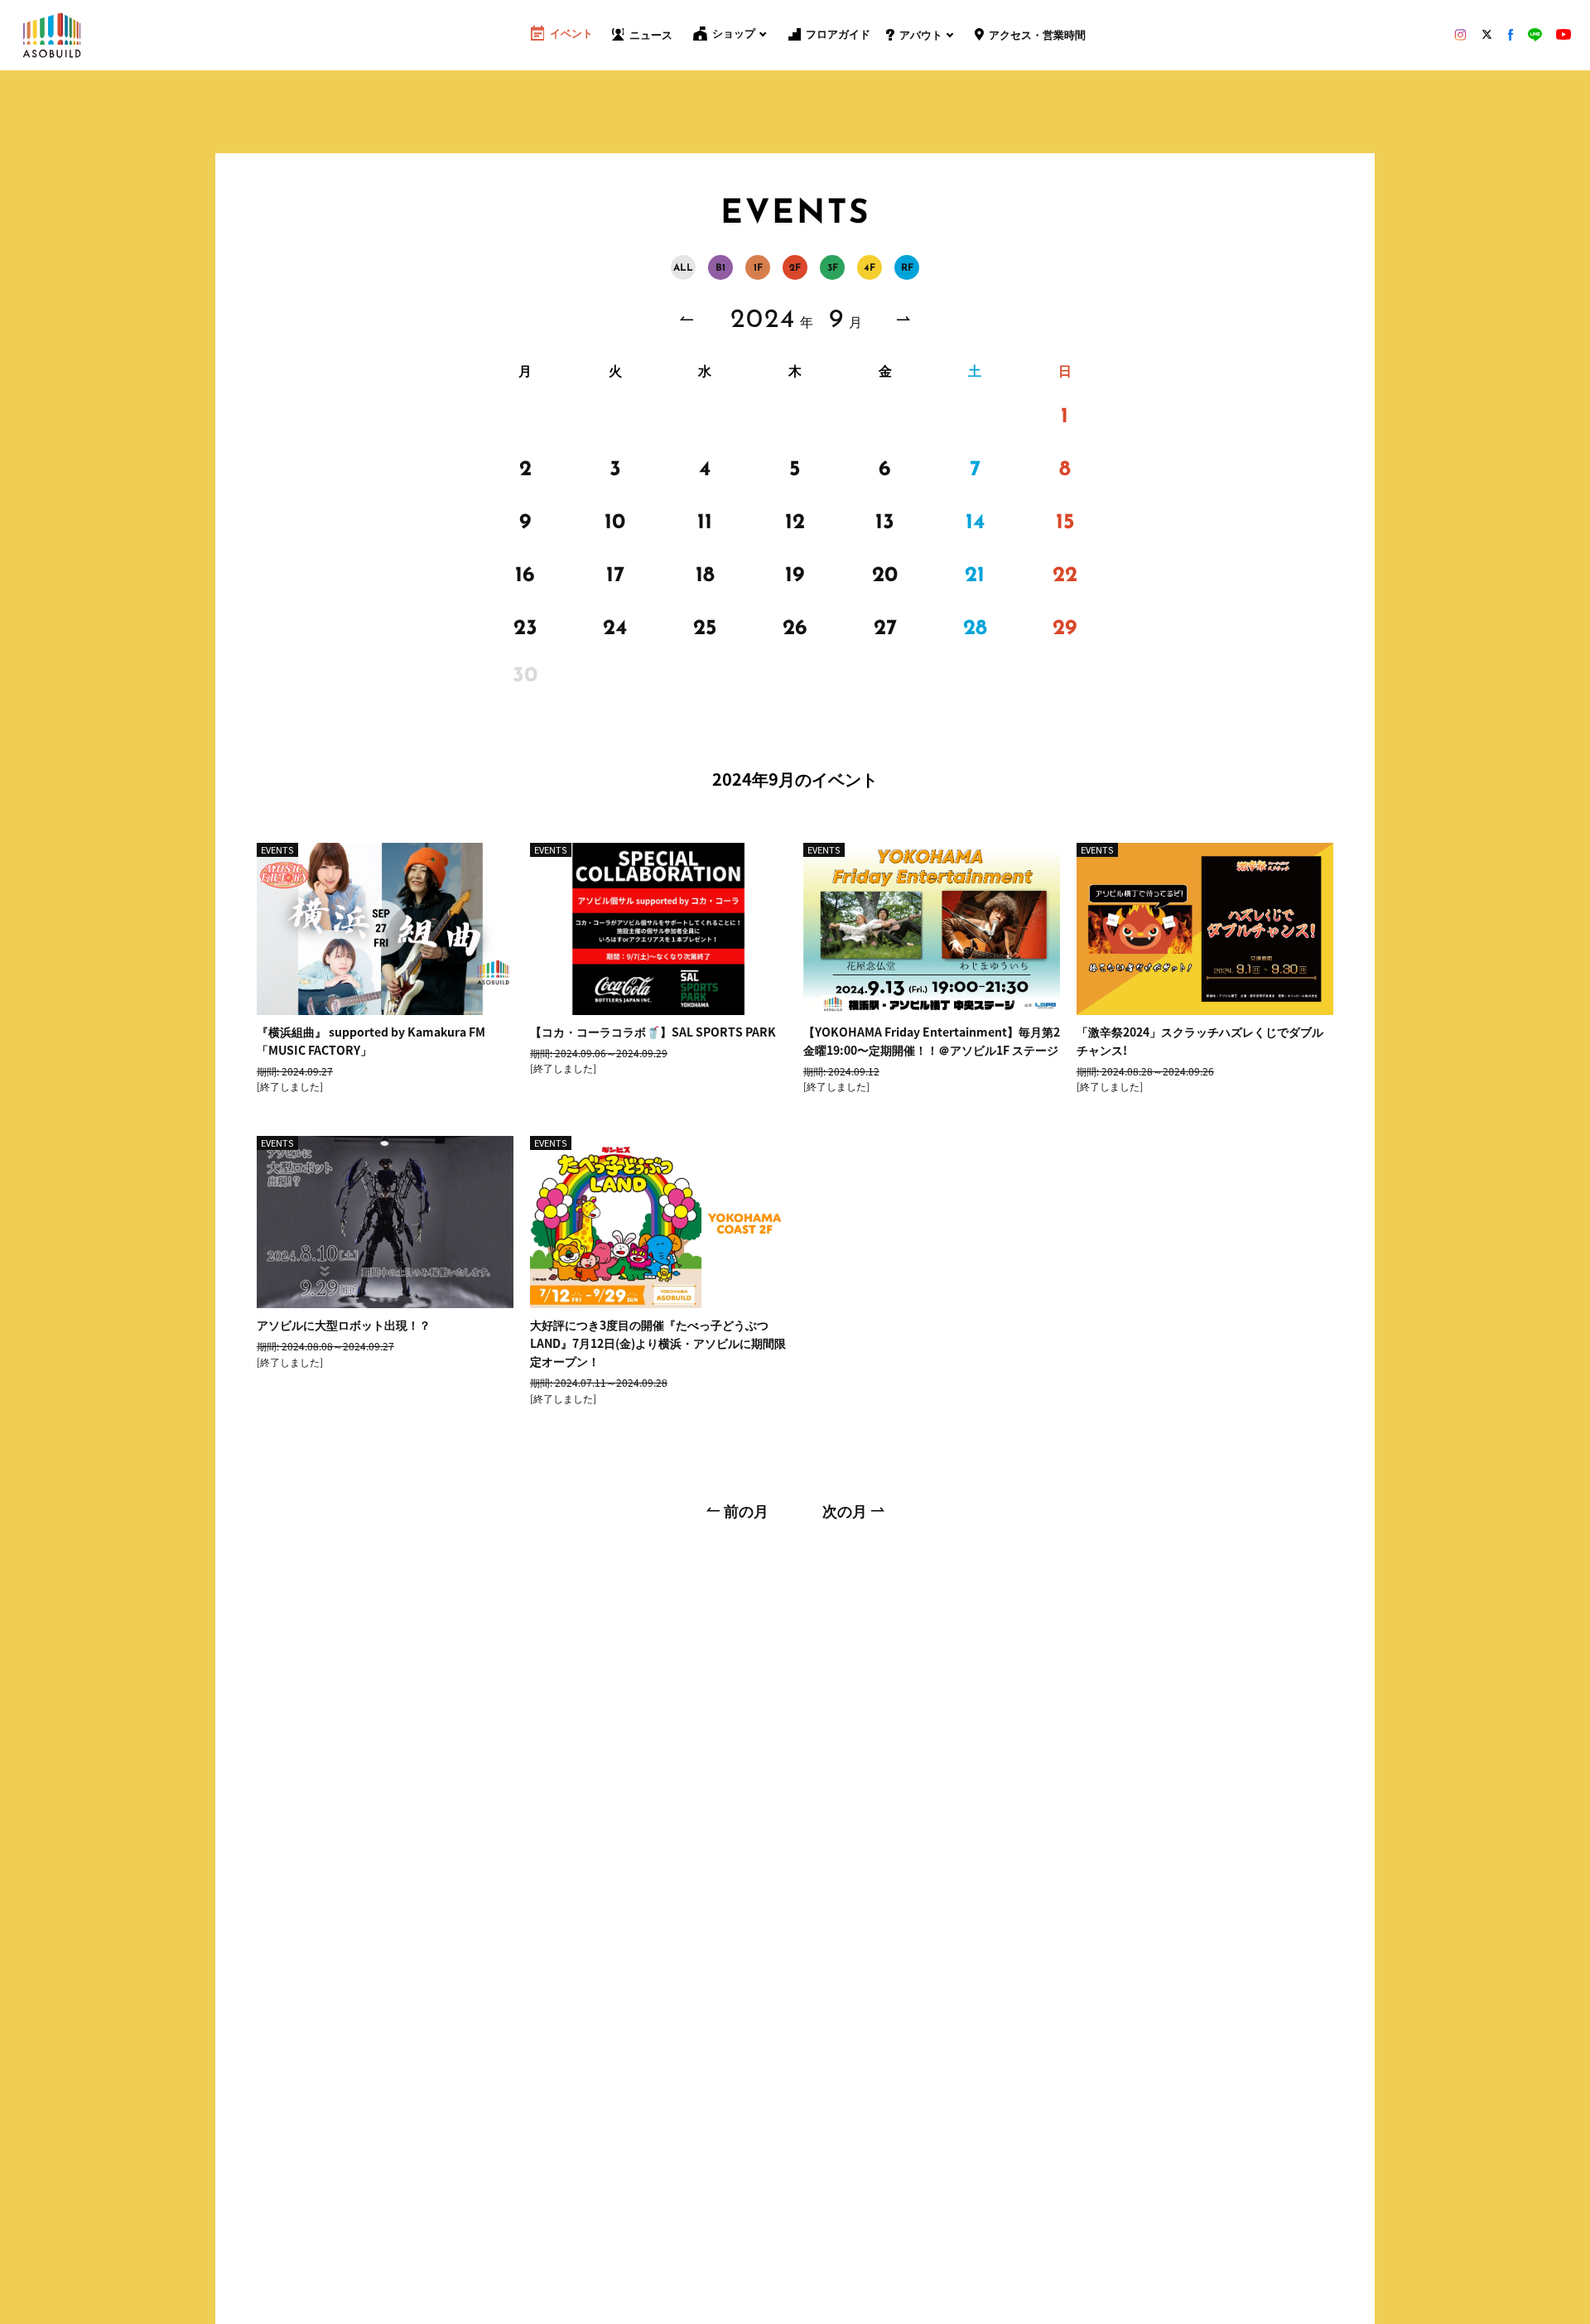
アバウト (921, 36)
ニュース (651, 36)
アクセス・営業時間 (1037, 36)
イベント (571, 34)
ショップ (734, 34)
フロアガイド (838, 35)
